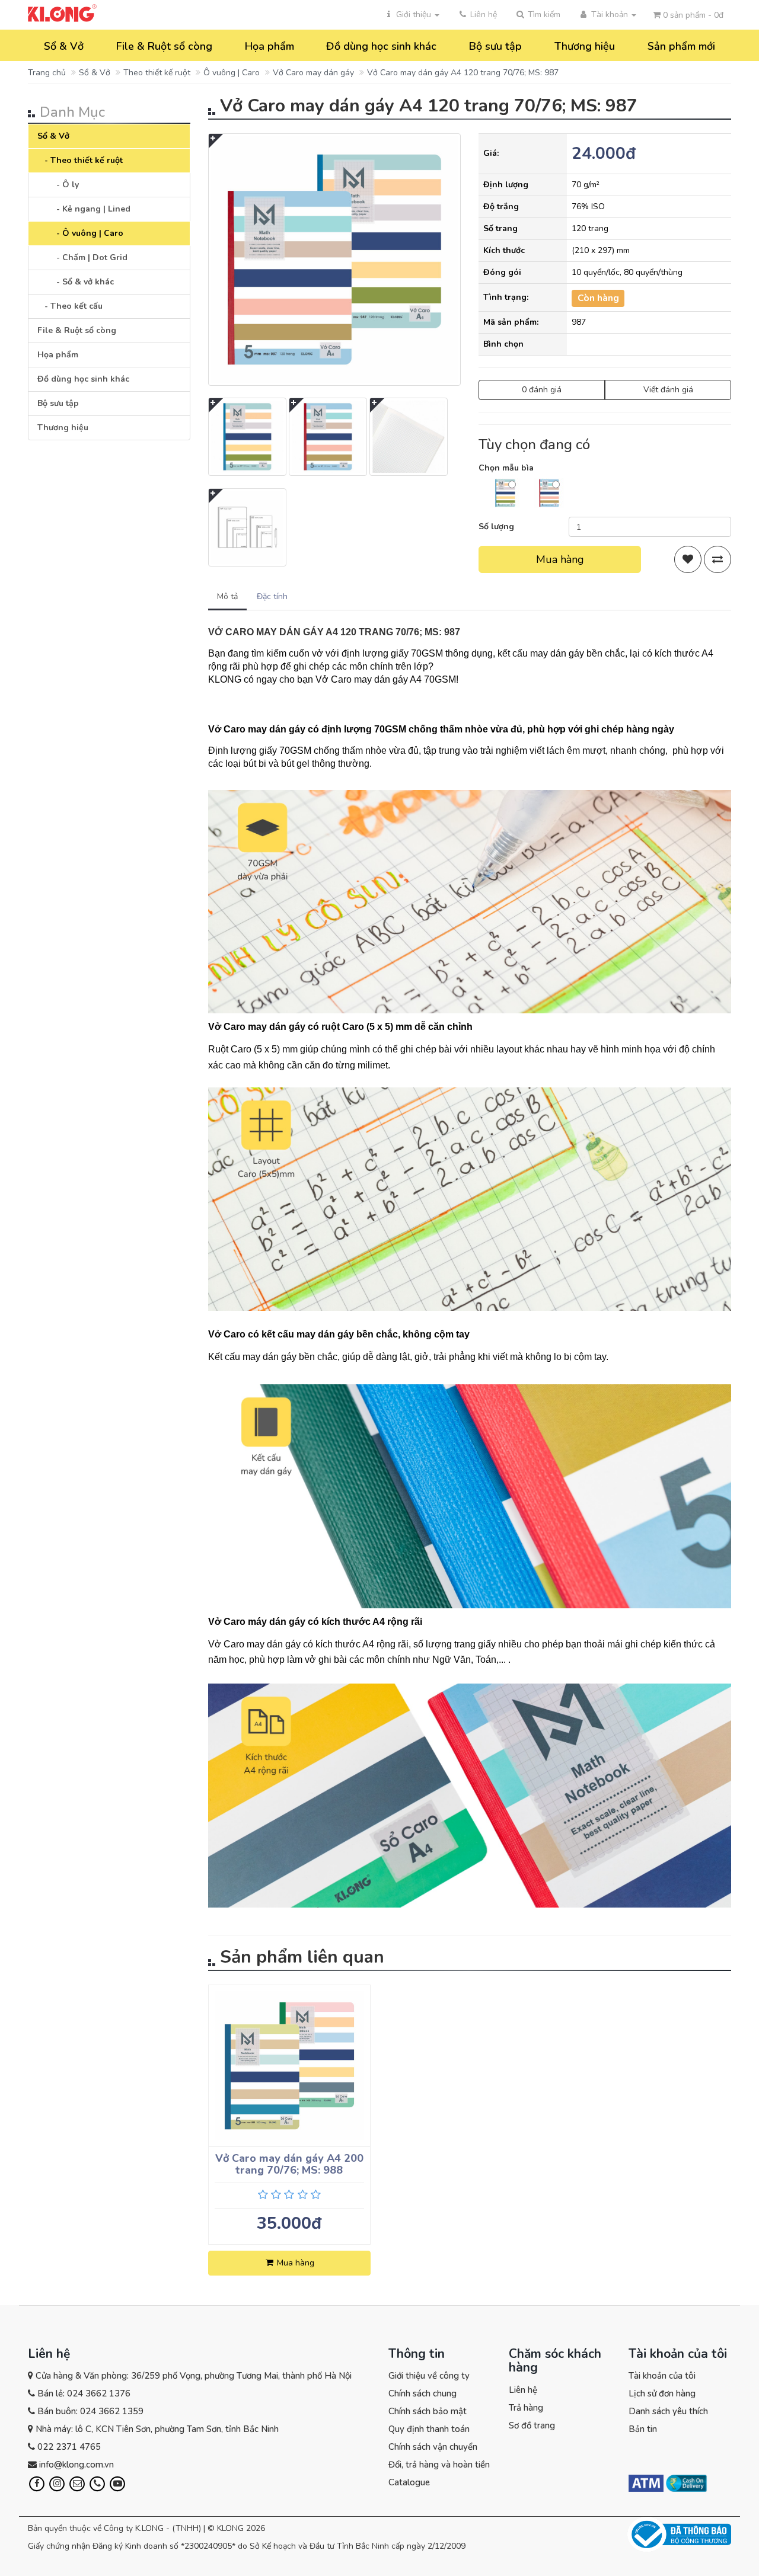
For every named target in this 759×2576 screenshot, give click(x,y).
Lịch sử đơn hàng (662, 2393)
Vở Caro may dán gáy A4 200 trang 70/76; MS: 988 (289, 2164)
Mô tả (227, 596)
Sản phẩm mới (681, 46)
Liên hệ (523, 2390)
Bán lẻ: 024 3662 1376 (84, 2393)
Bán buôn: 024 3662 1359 (90, 2411)
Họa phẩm (270, 46)
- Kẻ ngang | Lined (90, 209)
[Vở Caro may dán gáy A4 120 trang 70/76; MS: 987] (334, 260)
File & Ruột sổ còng (164, 46)
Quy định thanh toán (429, 2429)
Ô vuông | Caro (232, 73)
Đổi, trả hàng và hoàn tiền (439, 2465)
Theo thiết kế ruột (157, 73)
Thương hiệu (585, 46)
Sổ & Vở (64, 46)
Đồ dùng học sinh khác (381, 46)
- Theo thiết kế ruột (80, 160)
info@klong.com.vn (76, 2465)
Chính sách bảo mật (428, 2411)
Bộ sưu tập (495, 46)
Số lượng (496, 527)
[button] (538, 15)
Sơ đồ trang (532, 2425)
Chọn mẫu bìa (506, 468)
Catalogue (409, 2482)
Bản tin (643, 2429)
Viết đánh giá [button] (668, 390)
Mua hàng (560, 559)
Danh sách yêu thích (668, 2411)
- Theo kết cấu (70, 306)
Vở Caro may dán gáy (313, 73)
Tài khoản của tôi (662, 2376)
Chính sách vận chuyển (433, 2447)
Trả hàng (526, 2408)
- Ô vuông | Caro (86, 233)
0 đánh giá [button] (542, 390)
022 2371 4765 (69, 2447)
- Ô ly (64, 185)
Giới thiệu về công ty (429, 2376)
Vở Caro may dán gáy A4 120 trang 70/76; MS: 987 (463, 73)
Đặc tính (272, 596)
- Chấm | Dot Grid (88, 257)
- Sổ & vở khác (82, 282)
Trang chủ (47, 73)
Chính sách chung (422, 2393)
